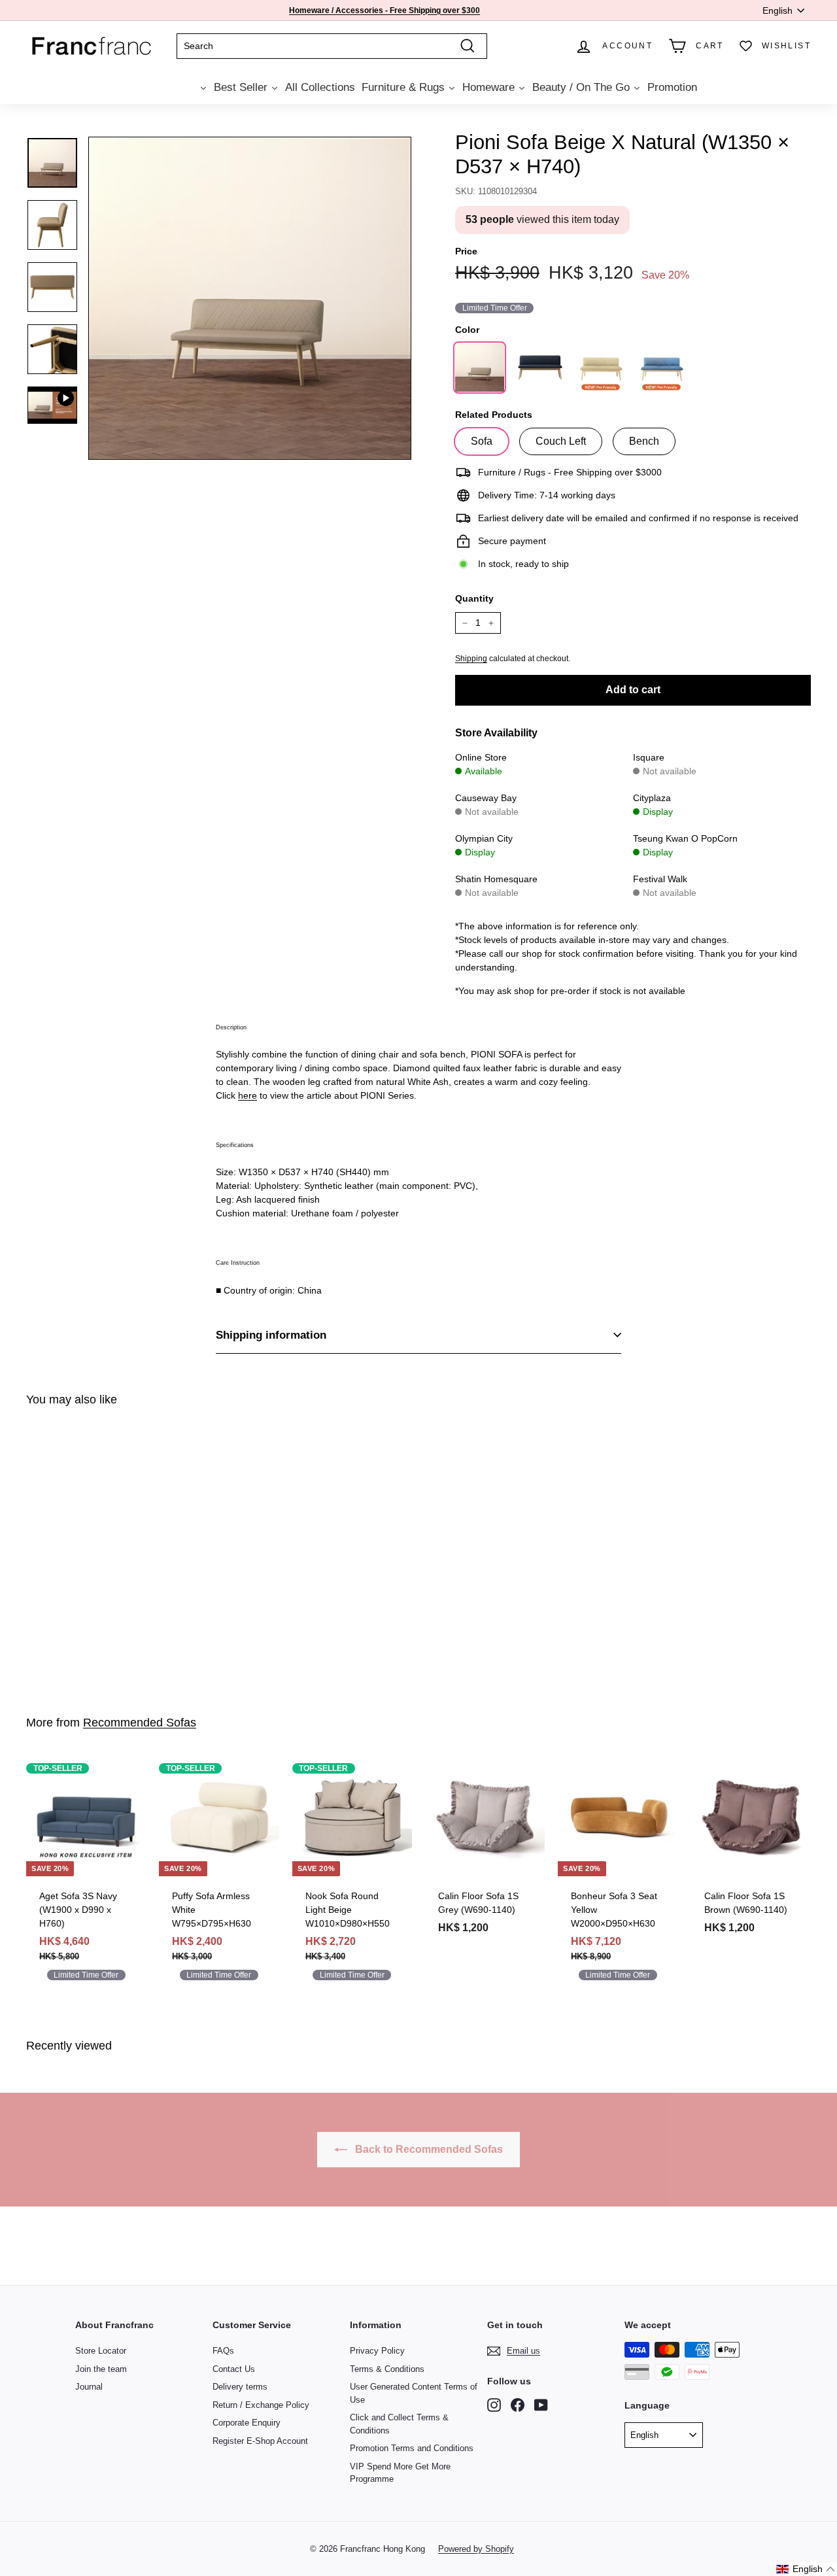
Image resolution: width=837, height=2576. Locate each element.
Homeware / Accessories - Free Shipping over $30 (382, 10)
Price (466, 251)
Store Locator (101, 2351)
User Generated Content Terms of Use (414, 2393)
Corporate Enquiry (247, 2423)
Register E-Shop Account (260, 2441)
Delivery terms (240, 2387)
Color (467, 330)
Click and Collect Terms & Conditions (399, 2424)
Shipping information (271, 1335)
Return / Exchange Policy (261, 2405)
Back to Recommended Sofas (428, 2149)
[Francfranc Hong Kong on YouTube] (541, 2405)
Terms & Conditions (387, 2369)
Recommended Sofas (140, 1723)
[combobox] (332, 46)
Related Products (494, 415)
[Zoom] (250, 298)
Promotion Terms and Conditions (412, 2448)
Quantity (474, 598)
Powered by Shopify (476, 2549)
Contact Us (234, 2369)
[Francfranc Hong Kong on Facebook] (518, 2405)
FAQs (223, 2351)
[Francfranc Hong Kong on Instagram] (494, 2405)
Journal (89, 2387)
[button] (806, 2569)
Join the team (101, 2369)
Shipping (471, 659)
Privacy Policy (377, 2351)
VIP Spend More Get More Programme (400, 2473)
